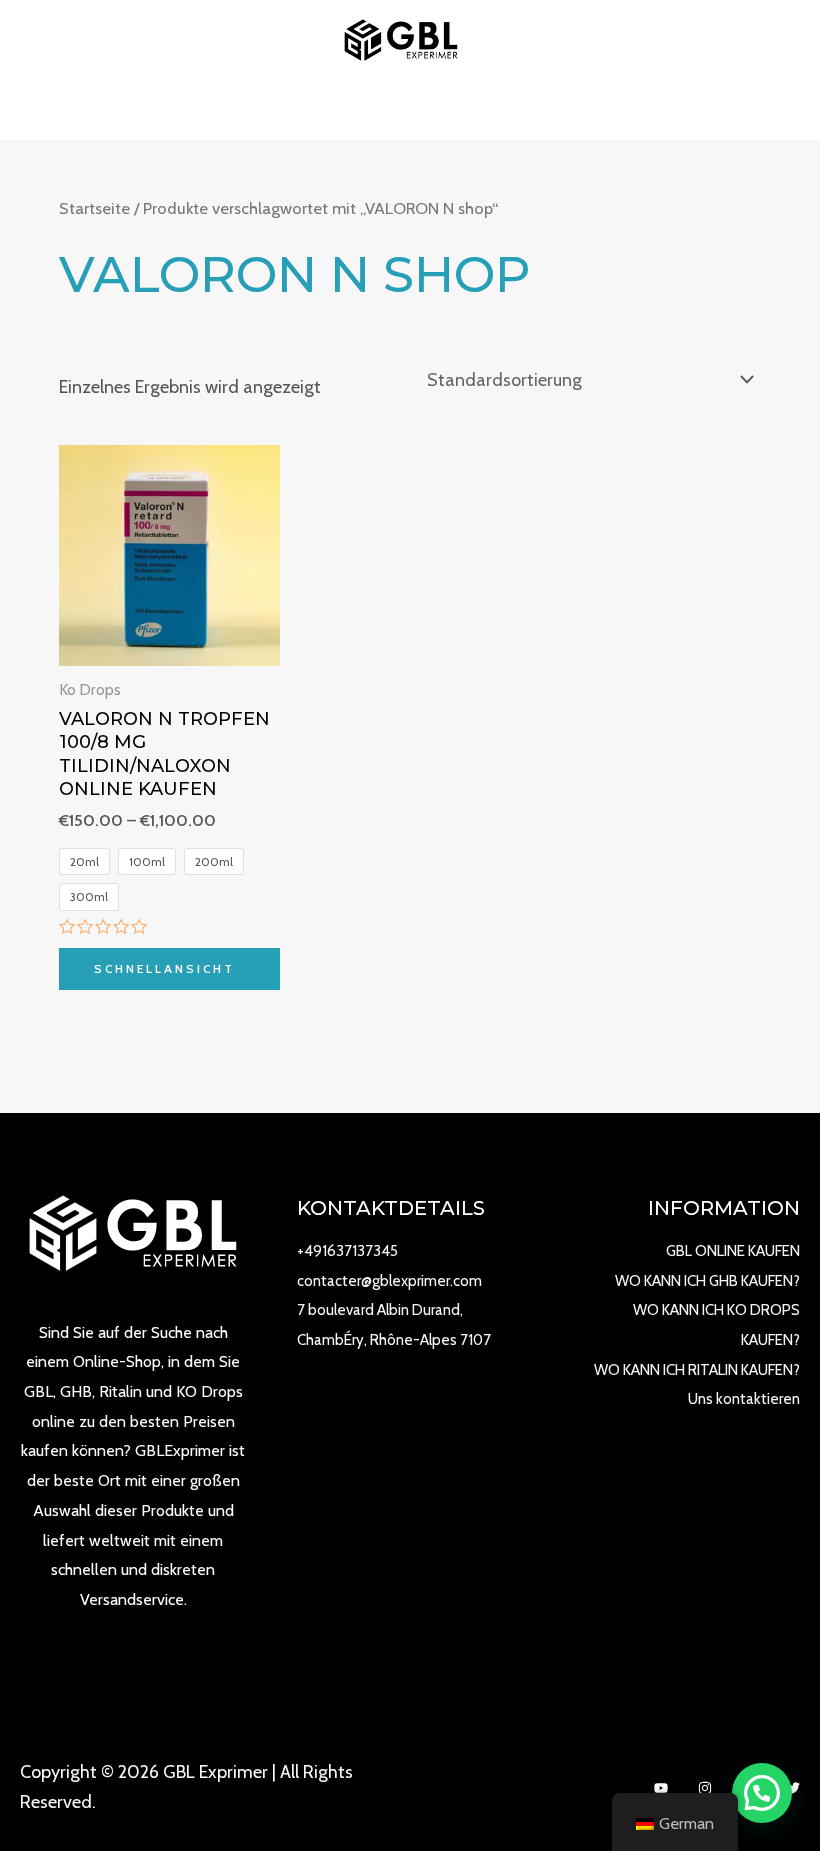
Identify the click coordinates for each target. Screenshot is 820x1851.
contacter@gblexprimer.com (389, 1281)
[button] (762, 1793)
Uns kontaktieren (744, 1399)
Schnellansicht (164, 968)
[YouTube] (661, 1788)
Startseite (94, 208)
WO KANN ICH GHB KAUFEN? (707, 1281)
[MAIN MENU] (409, 109)
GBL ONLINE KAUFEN (733, 1251)
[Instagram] (705, 1788)
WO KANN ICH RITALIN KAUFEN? (697, 1370)
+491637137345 (347, 1251)
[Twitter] (793, 1788)
